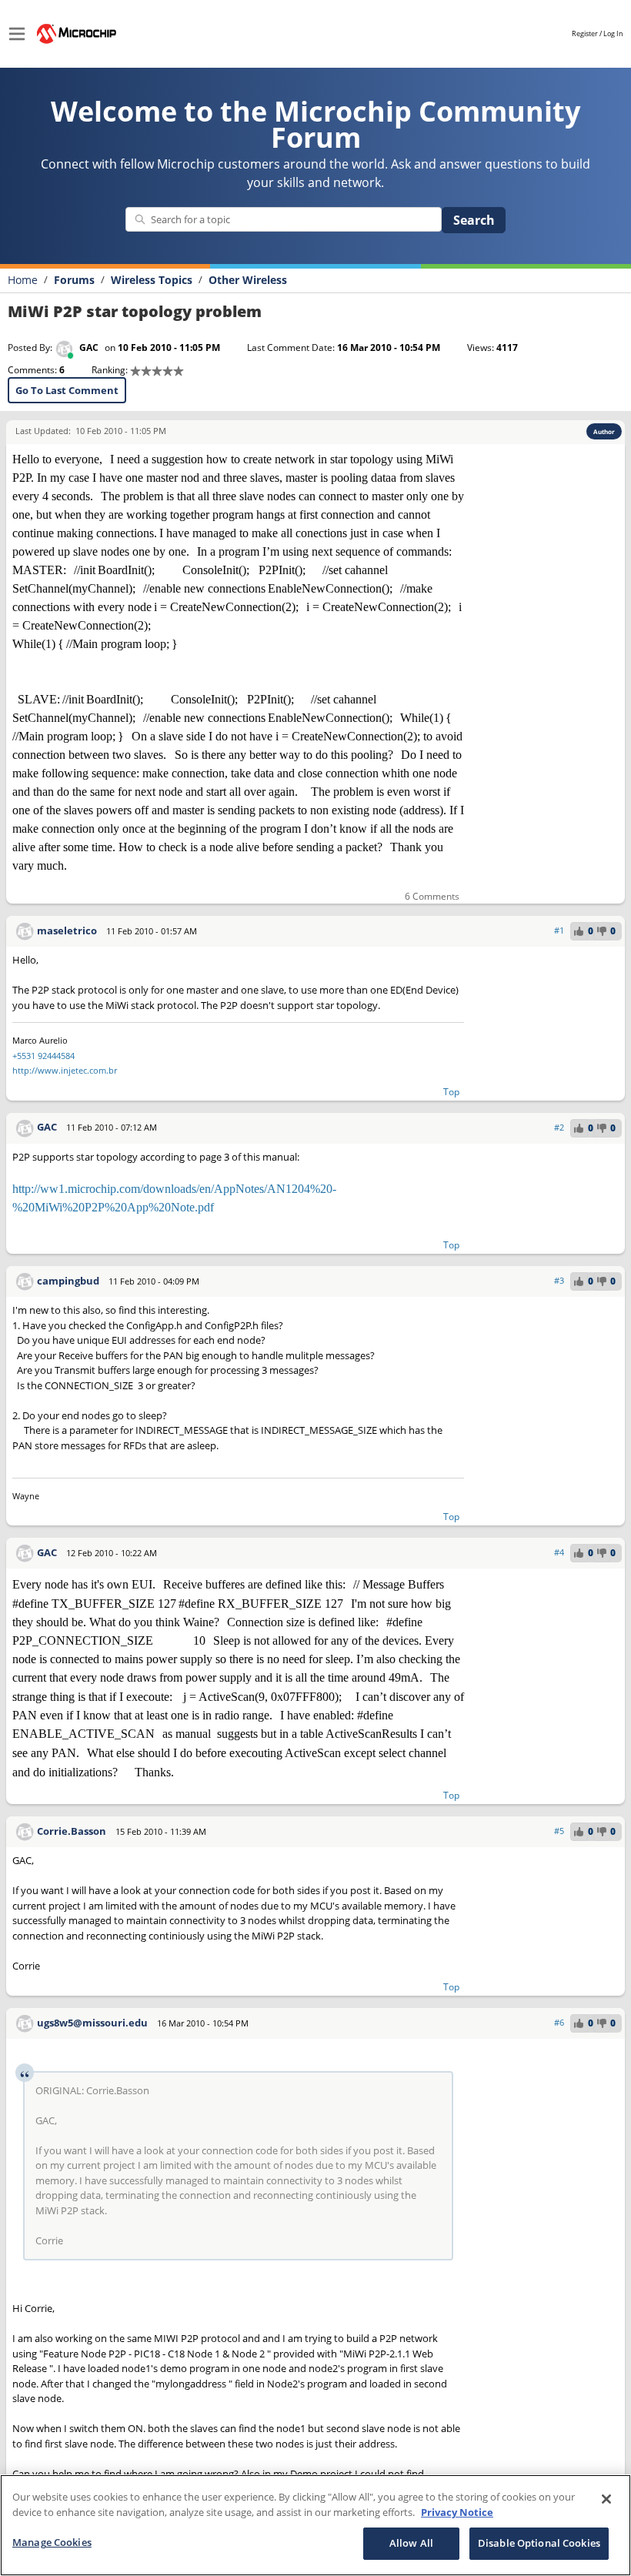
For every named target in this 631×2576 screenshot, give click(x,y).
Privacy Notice (457, 2512)
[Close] (606, 2499)
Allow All (411, 2543)
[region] (315, 2525)
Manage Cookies (52, 2542)
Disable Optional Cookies (539, 2543)
